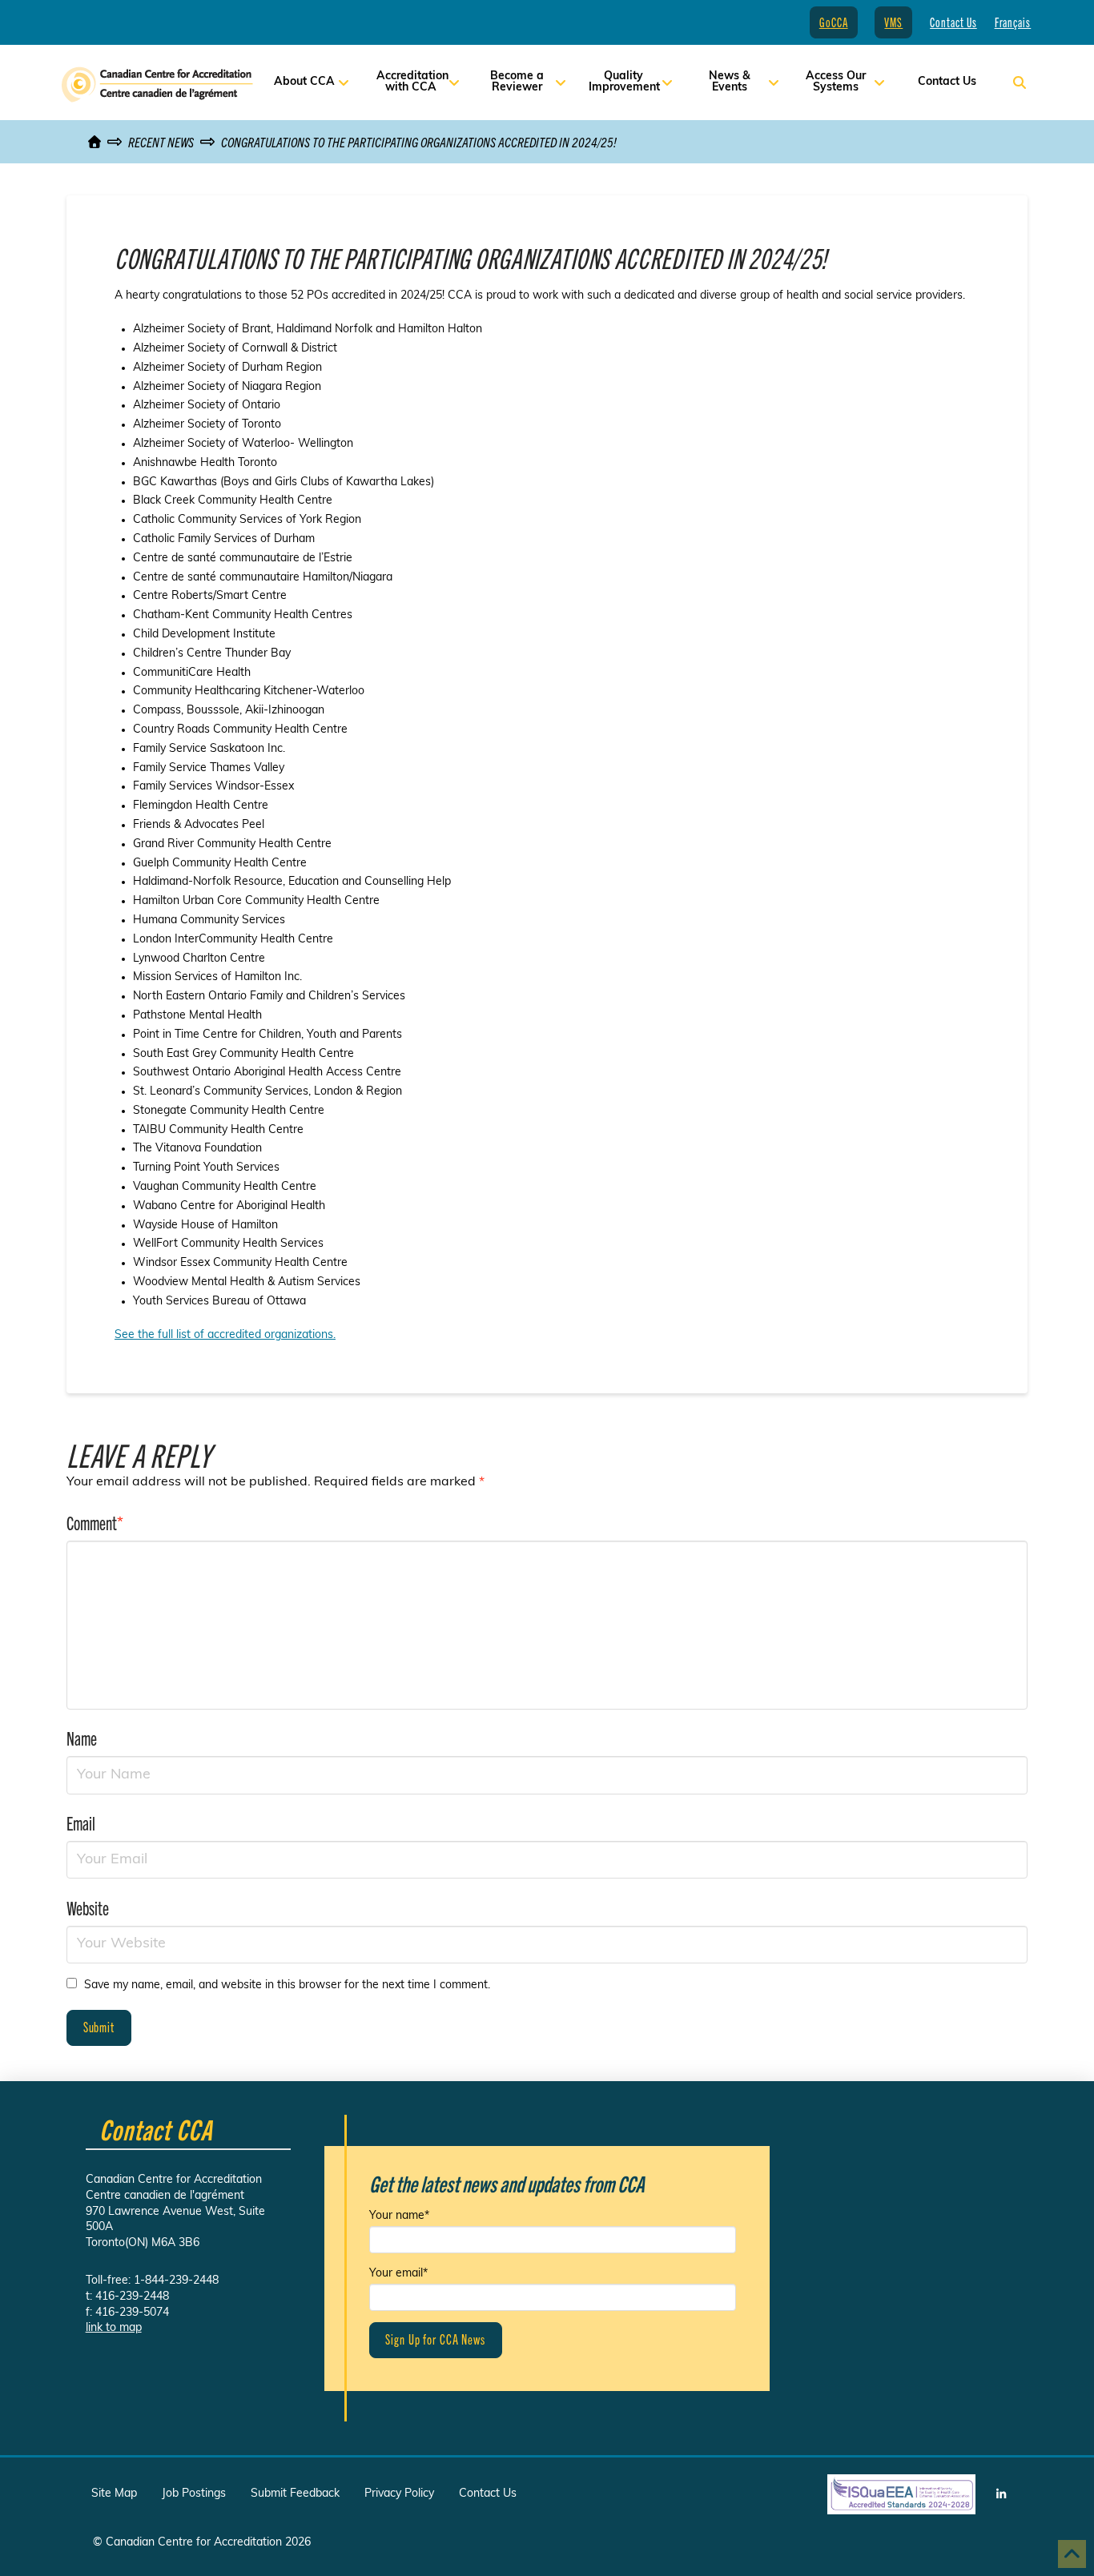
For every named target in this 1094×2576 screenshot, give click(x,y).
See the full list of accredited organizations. (225, 1335)
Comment (95, 1522)
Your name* (399, 2216)
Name (82, 1738)
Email (81, 1822)
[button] (1020, 82)
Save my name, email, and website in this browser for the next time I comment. (287, 1985)
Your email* (398, 2274)
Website (88, 1907)
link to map (114, 2328)
